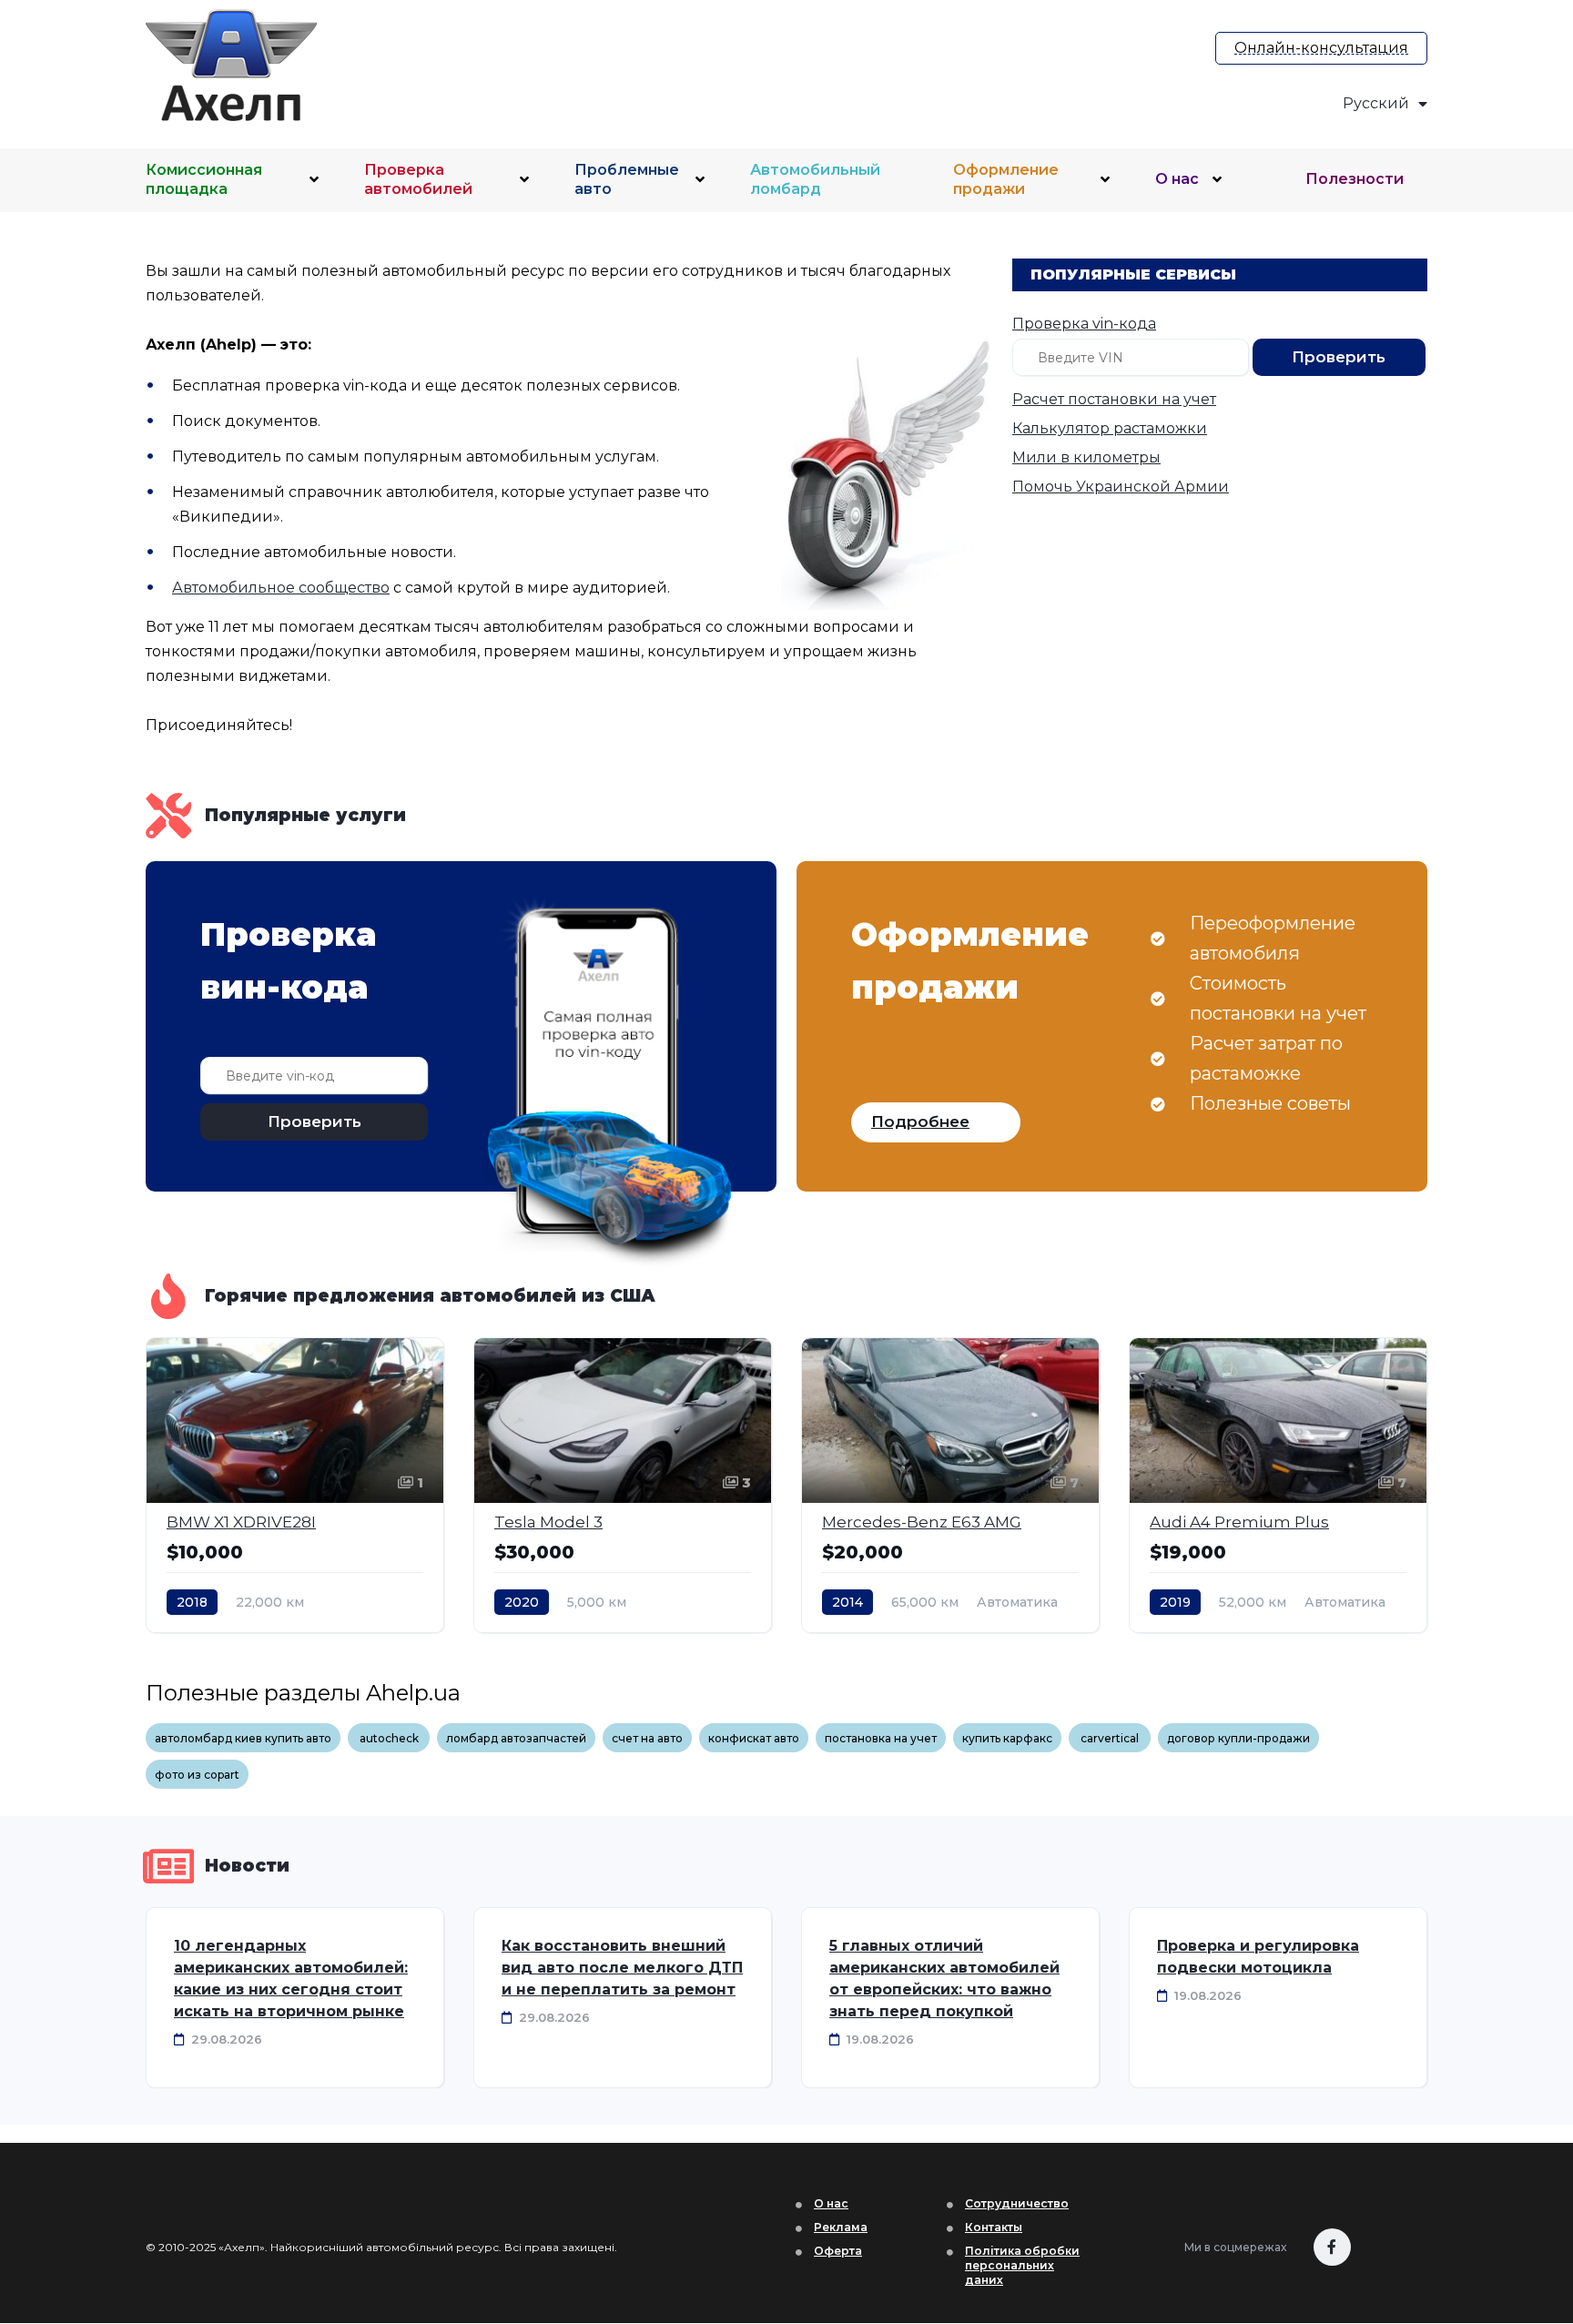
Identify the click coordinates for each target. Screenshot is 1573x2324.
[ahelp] (299, 65)
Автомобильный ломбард (815, 179)
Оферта (838, 2251)
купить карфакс (1007, 1738)
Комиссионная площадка (204, 179)
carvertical (1110, 1738)
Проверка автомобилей (418, 179)
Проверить (1339, 357)
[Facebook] (1332, 2247)
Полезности (1355, 179)
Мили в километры (1086, 457)
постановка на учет (881, 1738)
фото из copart (197, 1775)
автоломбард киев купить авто (243, 1738)
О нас (1177, 179)
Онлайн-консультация (1321, 48)
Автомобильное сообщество (281, 588)
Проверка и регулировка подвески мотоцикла (1258, 1957)
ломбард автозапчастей (516, 1738)
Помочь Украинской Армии (1121, 487)
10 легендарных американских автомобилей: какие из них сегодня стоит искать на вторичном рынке (291, 1979)
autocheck (389, 1738)
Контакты (994, 2227)
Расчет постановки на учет (1114, 399)
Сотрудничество (1017, 2203)
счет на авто (647, 1738)
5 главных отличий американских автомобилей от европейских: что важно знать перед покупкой (944, 1979)
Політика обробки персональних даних (1022, 2265)
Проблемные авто (627, 179)
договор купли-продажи (1238, 1738)
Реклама (841, 2227)
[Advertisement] (802, 61)
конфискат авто (754, 1738)
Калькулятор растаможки (1110, 428)
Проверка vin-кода (1084, 324)
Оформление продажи (1006, 179)
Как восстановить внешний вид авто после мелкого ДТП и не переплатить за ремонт (622, 1968)
